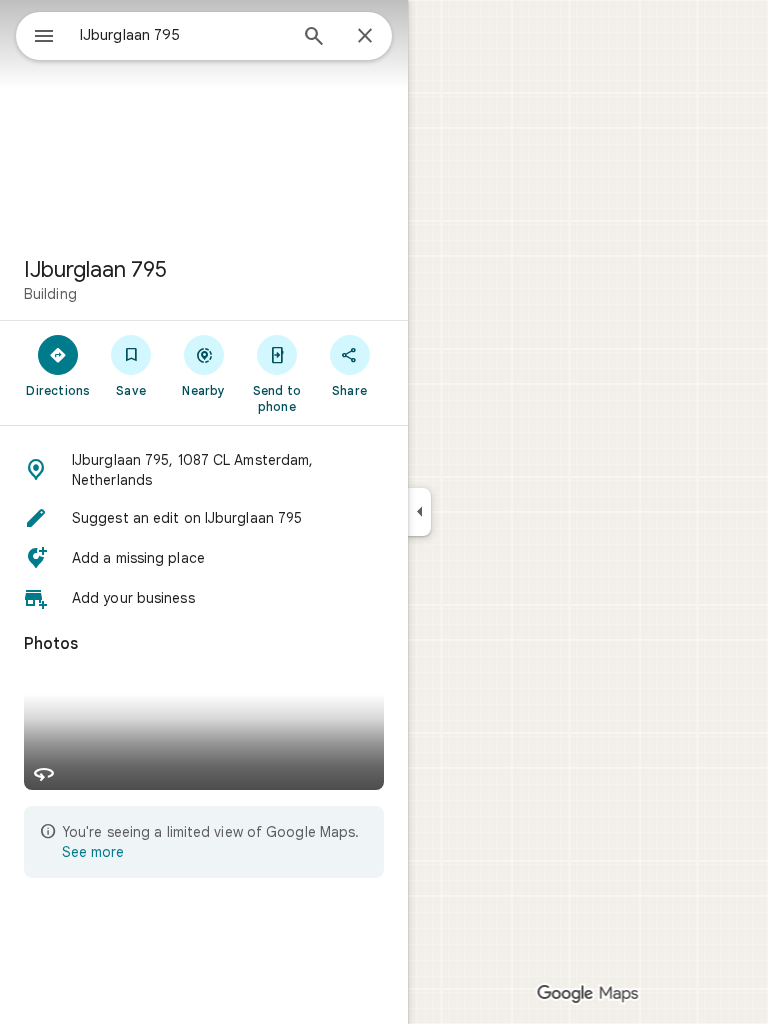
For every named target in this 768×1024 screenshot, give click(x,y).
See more (93, 852)
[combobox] (183, 35)
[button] (204, 470)
